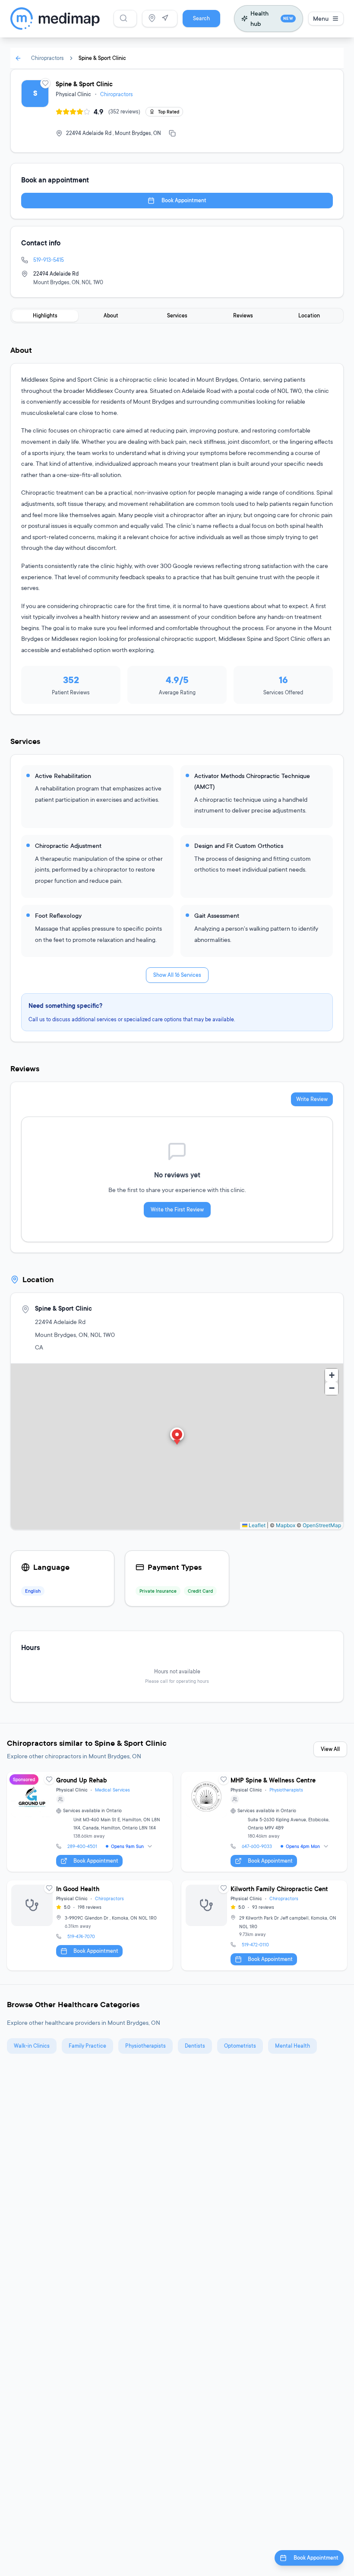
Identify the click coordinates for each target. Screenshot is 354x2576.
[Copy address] (172, 133)
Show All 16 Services (177, 975)
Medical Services (112, 1790)
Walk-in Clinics (32, 2046)
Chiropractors (47, 58)
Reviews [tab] (243, 315)
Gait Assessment (217, 915)
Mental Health (292, 2046)
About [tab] (111, 315)
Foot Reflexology (58, 915)
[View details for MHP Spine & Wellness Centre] (264, 1822)
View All (330, 1749)
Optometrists (240, 2046)
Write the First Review (177, 1210)
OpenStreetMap (322, 1525)
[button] (177, 1437)
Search (201, 18)
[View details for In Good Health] (90, 1925)
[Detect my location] (165, 18)
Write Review (312, 1099)
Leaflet (256, 1525)
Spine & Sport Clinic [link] (102, 58)
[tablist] (177, 316)
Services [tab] (177, 315)
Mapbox (286, 1525)
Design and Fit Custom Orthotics (239, 846)
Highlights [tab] (45, 315)
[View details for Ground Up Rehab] (90, 1822)
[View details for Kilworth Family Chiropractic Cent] (264, 1925)
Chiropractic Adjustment (68, 846)
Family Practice (87, 2046)
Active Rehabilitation (63, 776)
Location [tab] (309, 315)
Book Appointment (184, 200)
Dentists (195, 2046)
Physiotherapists (286, 1790)
